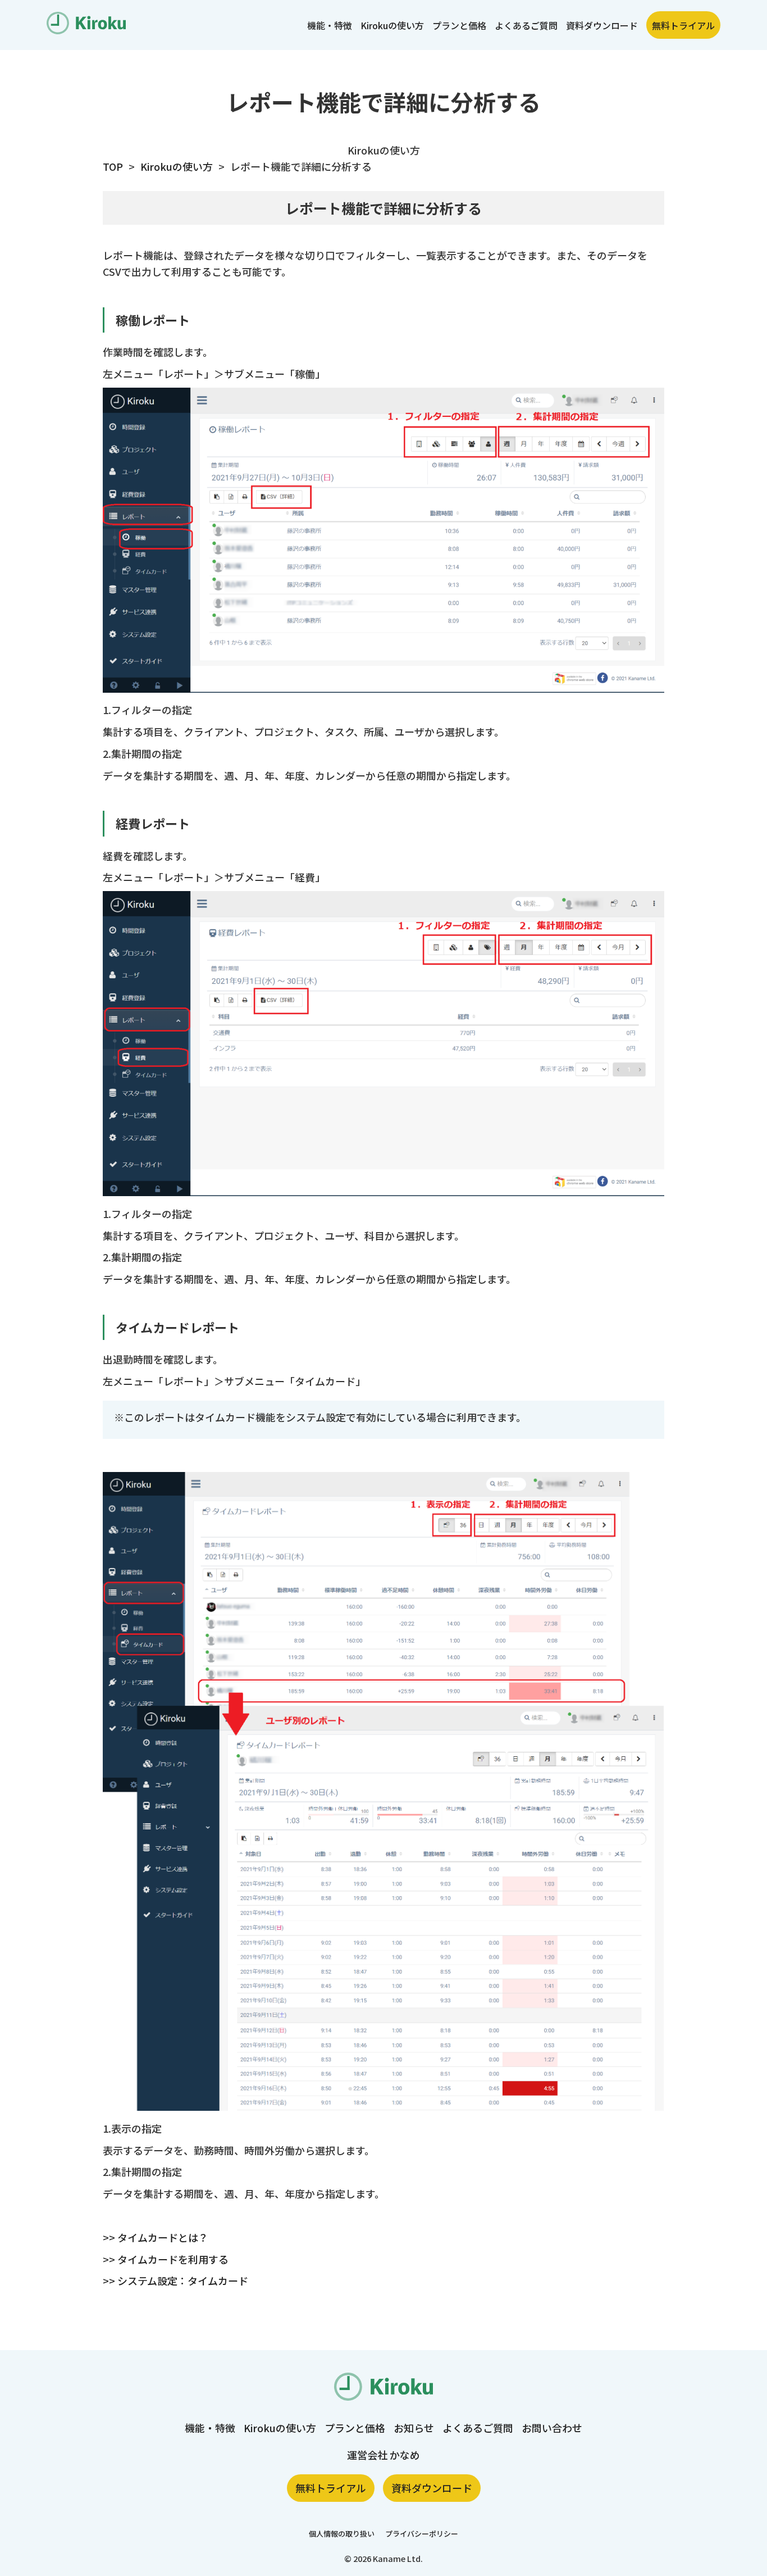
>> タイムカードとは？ (156, 2237)
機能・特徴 (330, 25)
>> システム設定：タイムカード (175, 2280)
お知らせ (414, 2428)
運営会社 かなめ (383, 2455)
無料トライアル (683, 25)
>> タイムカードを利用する (166, 2259)
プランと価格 (459, 25)
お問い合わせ (552, 2428)
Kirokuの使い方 (392, 25)
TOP (113, 166)
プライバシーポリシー (422, 2534)
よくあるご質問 (526, 25)
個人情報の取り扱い (342, 2534)
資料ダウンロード (602, 25)
